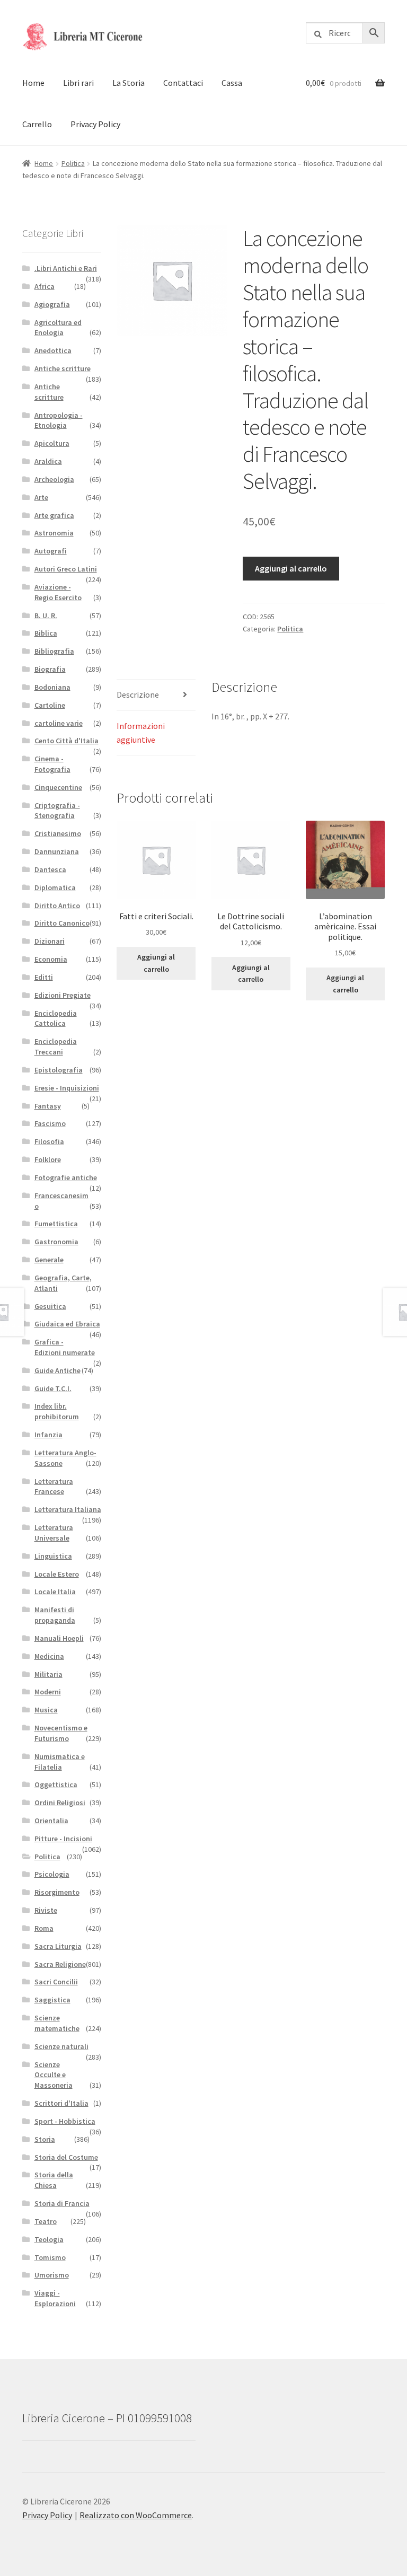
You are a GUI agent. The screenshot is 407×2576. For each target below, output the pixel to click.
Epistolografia (59, 1070)
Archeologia (54, 479)
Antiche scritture (63, 368)
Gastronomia (56, 1242)
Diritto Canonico (62, 923)
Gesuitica (50, 1306)
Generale (49, 1260)
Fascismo (50, 1123)
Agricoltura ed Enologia (58, 328)
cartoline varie (59, 723)
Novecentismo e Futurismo (61, 1733)
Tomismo (50, 2257)
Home (33, 83)
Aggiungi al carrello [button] (156, 963)
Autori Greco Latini (66, 569)
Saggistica (52, 2000)
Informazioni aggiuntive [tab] (141, 733)
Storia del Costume (66, 2157)
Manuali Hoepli (59, 1638)
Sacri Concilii (56, 1982)
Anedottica (53, 350)
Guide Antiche (57, 1370)
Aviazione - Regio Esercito (58, 592)
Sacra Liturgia (58, 1946)
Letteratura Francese (54, 1487)
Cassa (232, 83)
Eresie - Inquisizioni (67, 1088)
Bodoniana (52, 687)
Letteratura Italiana (68, 1509)
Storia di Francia (62, 2203)
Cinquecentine (58, 787)
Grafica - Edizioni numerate (65, 1347)
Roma (44, 1928)
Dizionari (50, 941)
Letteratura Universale (54, 1533)
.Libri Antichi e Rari (66, 268)
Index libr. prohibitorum (57, 1411)
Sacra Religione (60, 1964)
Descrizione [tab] (138, 694)
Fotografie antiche (66, 1177)
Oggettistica (56, 1784)
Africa (45, 286)
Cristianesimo (58, 833)
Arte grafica (54, 515)
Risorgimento (57, 1892)
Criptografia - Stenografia (57, 811)
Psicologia (52, 1874)
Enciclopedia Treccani (56, 1047)
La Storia (129, 83)
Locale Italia (55, 1592)
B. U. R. (46, 616)
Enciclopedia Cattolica (56, 1018)
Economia (51, 959)
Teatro (46, 2221)
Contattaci (183, 83)
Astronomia (54, 533)
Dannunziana (57, 851)
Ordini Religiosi (60, 1803)
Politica (73, 163)
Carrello (37, 124)
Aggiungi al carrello (291, 568)
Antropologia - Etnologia (59, 420)
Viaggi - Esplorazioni (55, 2298)
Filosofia (49, 1141)
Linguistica (53, 1556)
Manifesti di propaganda (55, 1615)
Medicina (49, 1656)
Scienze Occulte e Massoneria (54, 2075)
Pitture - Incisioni (63, 1839)
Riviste (46, 1910)
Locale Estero (57, 1574)
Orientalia (51, 1821)
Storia (45, 2139)
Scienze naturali (61, 2046)
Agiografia (52, 304)
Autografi (51, 551)
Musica (46, 1710)
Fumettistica (56, 1224)
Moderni (48, 1692)
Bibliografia (54, 651)
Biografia (50, 669)
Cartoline (50, 705)
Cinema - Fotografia (52, 764)
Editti (44, 977)
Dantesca (50, 869)
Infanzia (48, 1435)
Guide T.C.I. (53, 1388)
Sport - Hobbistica (65, 2121)
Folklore (48, 1159)
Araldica (48, 461)
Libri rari (78, 83)
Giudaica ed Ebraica (67, 1324)
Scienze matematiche (57, 2023)
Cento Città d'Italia (67, 741)
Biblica (46, 633)
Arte (41, 497)
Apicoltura (52, 443)
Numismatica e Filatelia (60, 1762)
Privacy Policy (95, 124)
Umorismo (52, 2275)
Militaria (48, 1674)
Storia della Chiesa (54, 2180)
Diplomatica (55, 887)
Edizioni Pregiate (63, 995)
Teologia (49, 2239)
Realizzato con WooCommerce (136, 2515)
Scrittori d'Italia (61, 2103)
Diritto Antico (57, 905)
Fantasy (48, 1106)
